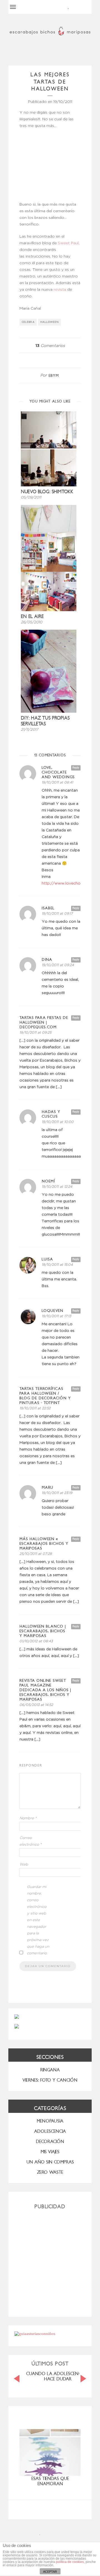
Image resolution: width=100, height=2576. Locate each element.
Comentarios (50, 346)
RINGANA (50, 2070)
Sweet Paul (68, 243)
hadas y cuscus (51, 1114)
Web (24, 1865)
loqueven (52, 1311)
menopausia (50, 2121)
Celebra (28, 322)
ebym (54, 376)
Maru (47, 1487)
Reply (76, 768)
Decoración (50, 2142)
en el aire (32, 617)
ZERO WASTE (50, 2172)
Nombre (28, 1818)
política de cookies (70, 2562)
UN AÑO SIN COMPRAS (50, 2162)
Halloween (50, 322)
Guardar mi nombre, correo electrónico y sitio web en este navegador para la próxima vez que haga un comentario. (38, 1920)
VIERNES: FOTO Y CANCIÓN (50, 2080)
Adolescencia (50, 2131)
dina (47, 960)
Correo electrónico (31, 1841)
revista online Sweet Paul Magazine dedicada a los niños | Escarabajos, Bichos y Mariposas (45, 1690)
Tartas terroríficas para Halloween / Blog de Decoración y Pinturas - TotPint (45, 1396)
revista (60, 290)
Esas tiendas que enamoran (50, 2481)
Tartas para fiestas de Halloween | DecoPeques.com (44, 1022)
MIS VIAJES (50, 2152)
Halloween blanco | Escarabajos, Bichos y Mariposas (43, 1631)
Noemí (48, 1181)
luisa (47, 1259)
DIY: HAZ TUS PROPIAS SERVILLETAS (45, 721)
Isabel (48, 908)
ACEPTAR (50, 2572)
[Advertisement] (50, 2261)
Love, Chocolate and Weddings (58, 772)
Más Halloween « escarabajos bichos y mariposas (44, 1544)
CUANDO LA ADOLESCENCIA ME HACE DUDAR (59, 2376)
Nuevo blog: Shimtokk (47, 492)
